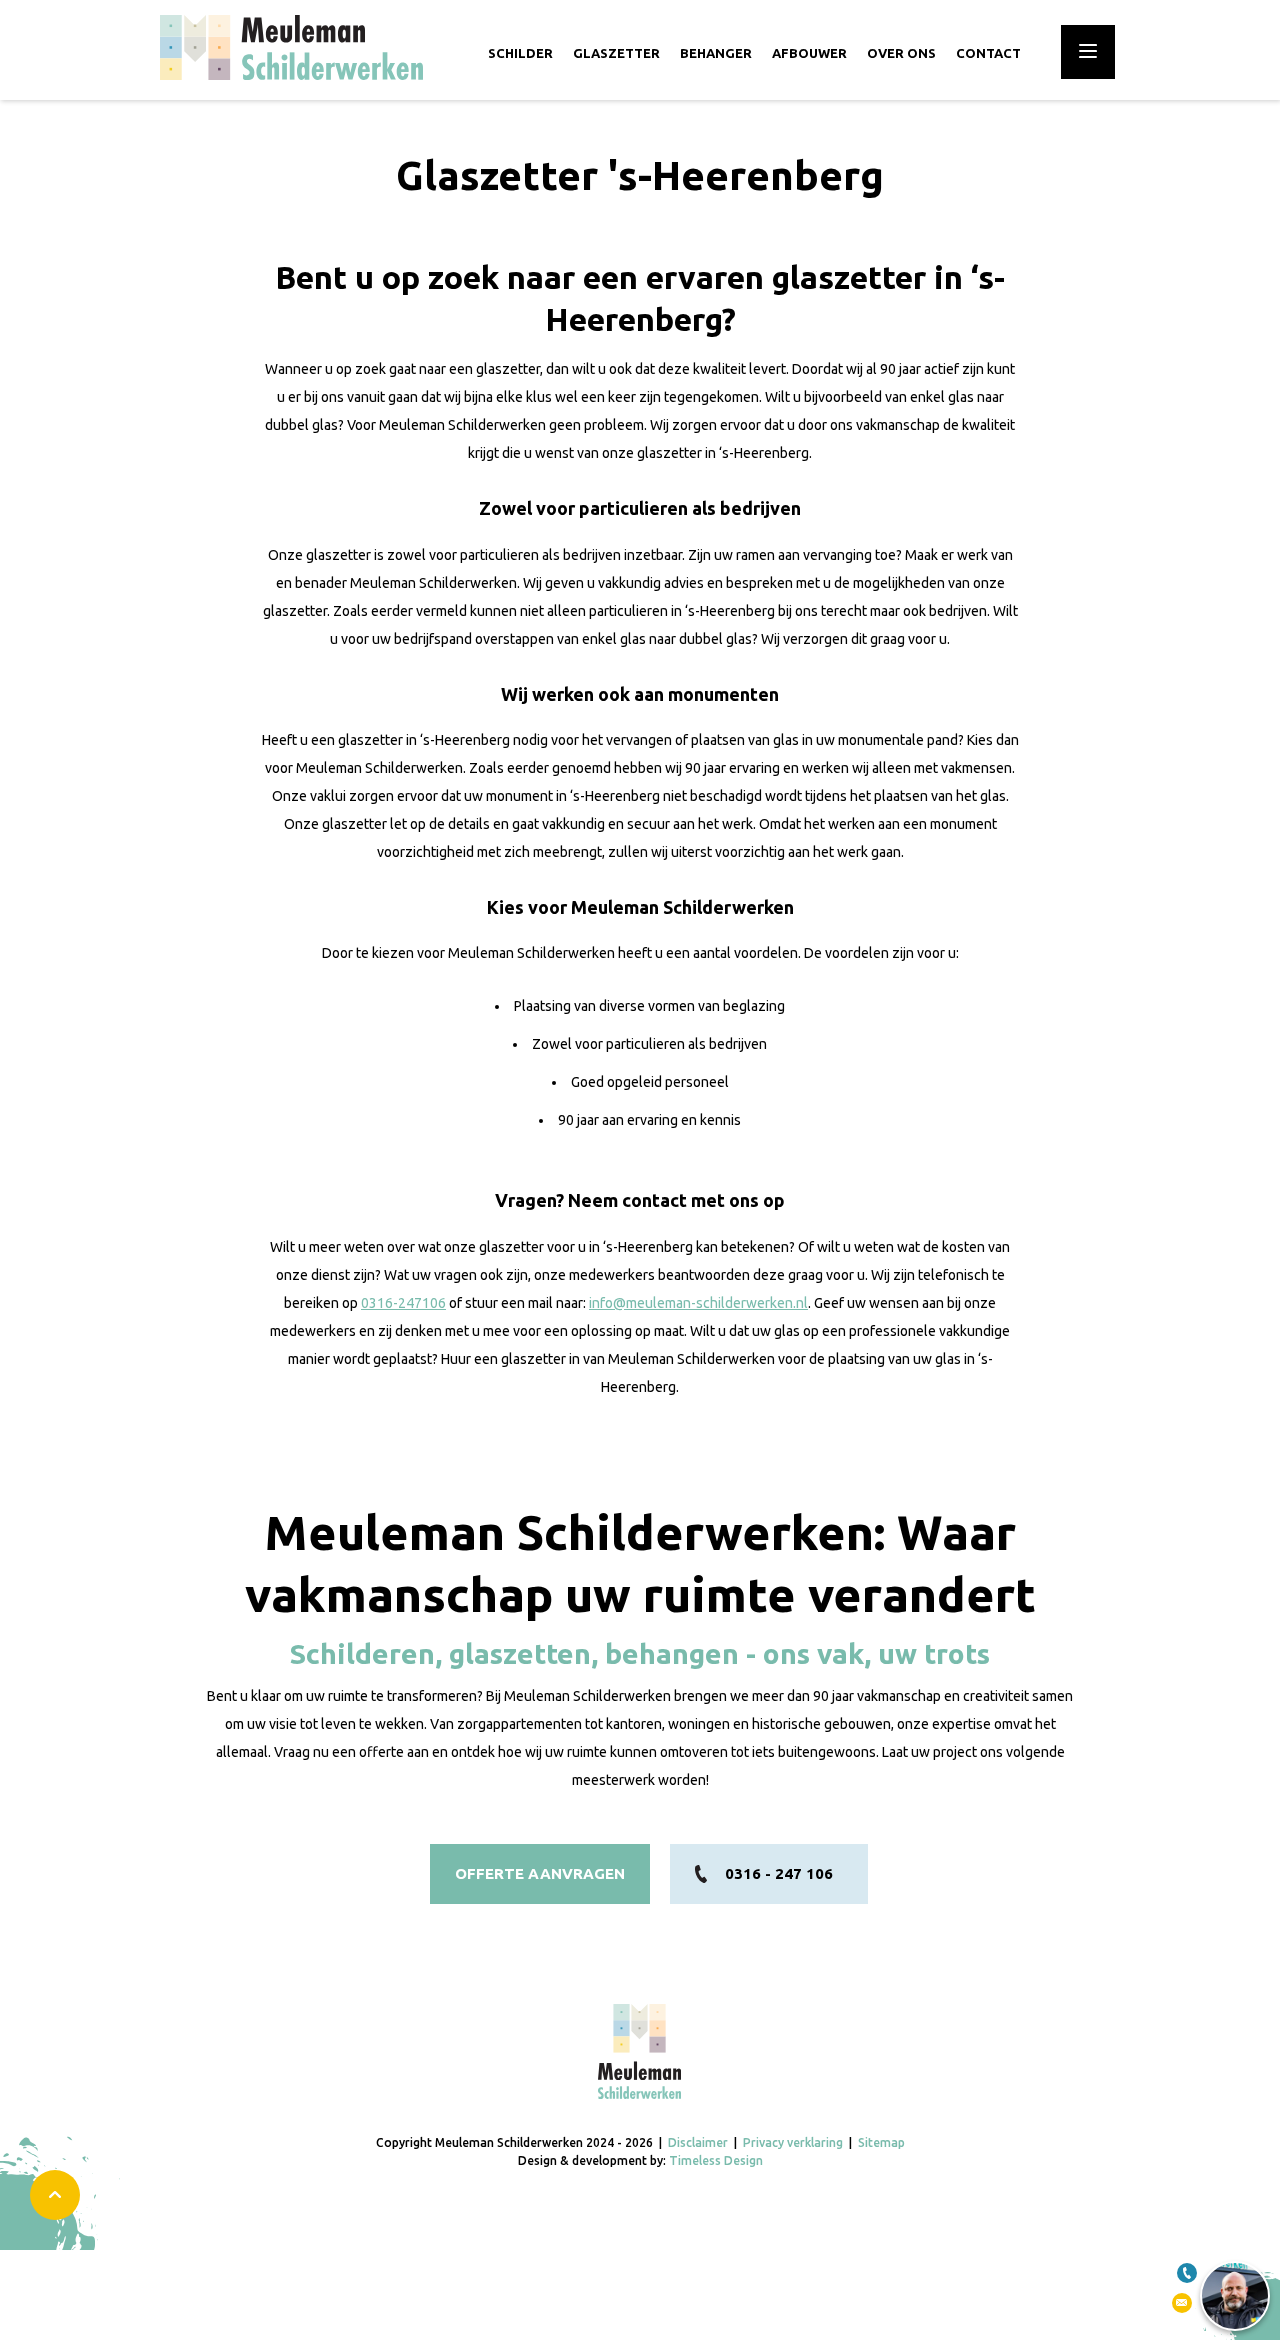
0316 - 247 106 (779, 1873)
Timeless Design (716, 2160)
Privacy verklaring (793, 2142)
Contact (988, 53)
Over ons (901, 53)
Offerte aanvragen (540, 1873)
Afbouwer (809, 53)
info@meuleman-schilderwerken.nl (698, 1303)
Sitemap (881, 2142)
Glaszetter (616, 53)
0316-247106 (403, 1303)
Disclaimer (698, 2142)
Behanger (716, 53)
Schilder (520, 53)
